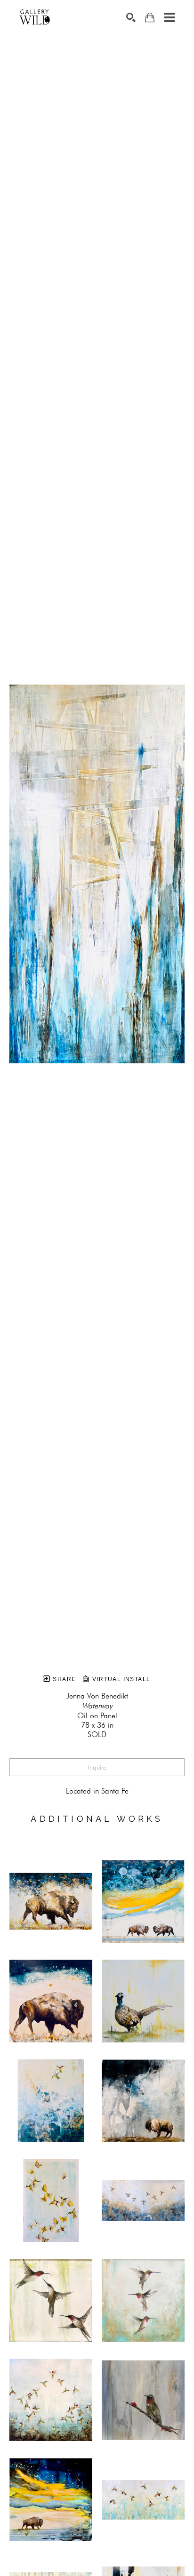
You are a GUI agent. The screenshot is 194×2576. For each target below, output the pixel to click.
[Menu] (170, 17)
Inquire (97, 1767)
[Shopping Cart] (150, 18)
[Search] (131, 17)
